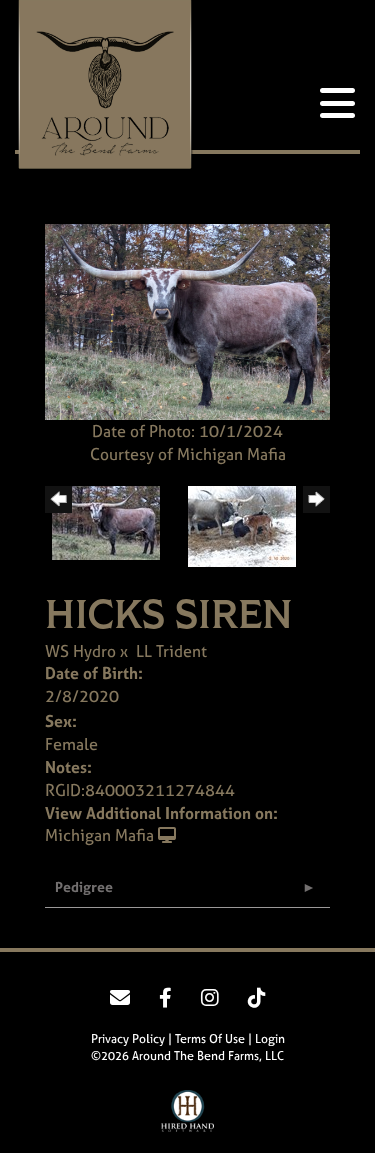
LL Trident (171, 651)
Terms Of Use (210, 1039)
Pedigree (84, 886)
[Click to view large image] (187, 320)
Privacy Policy (128, 1039)
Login (270, 1039)
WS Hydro (80, 651)
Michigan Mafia (99, 835)
